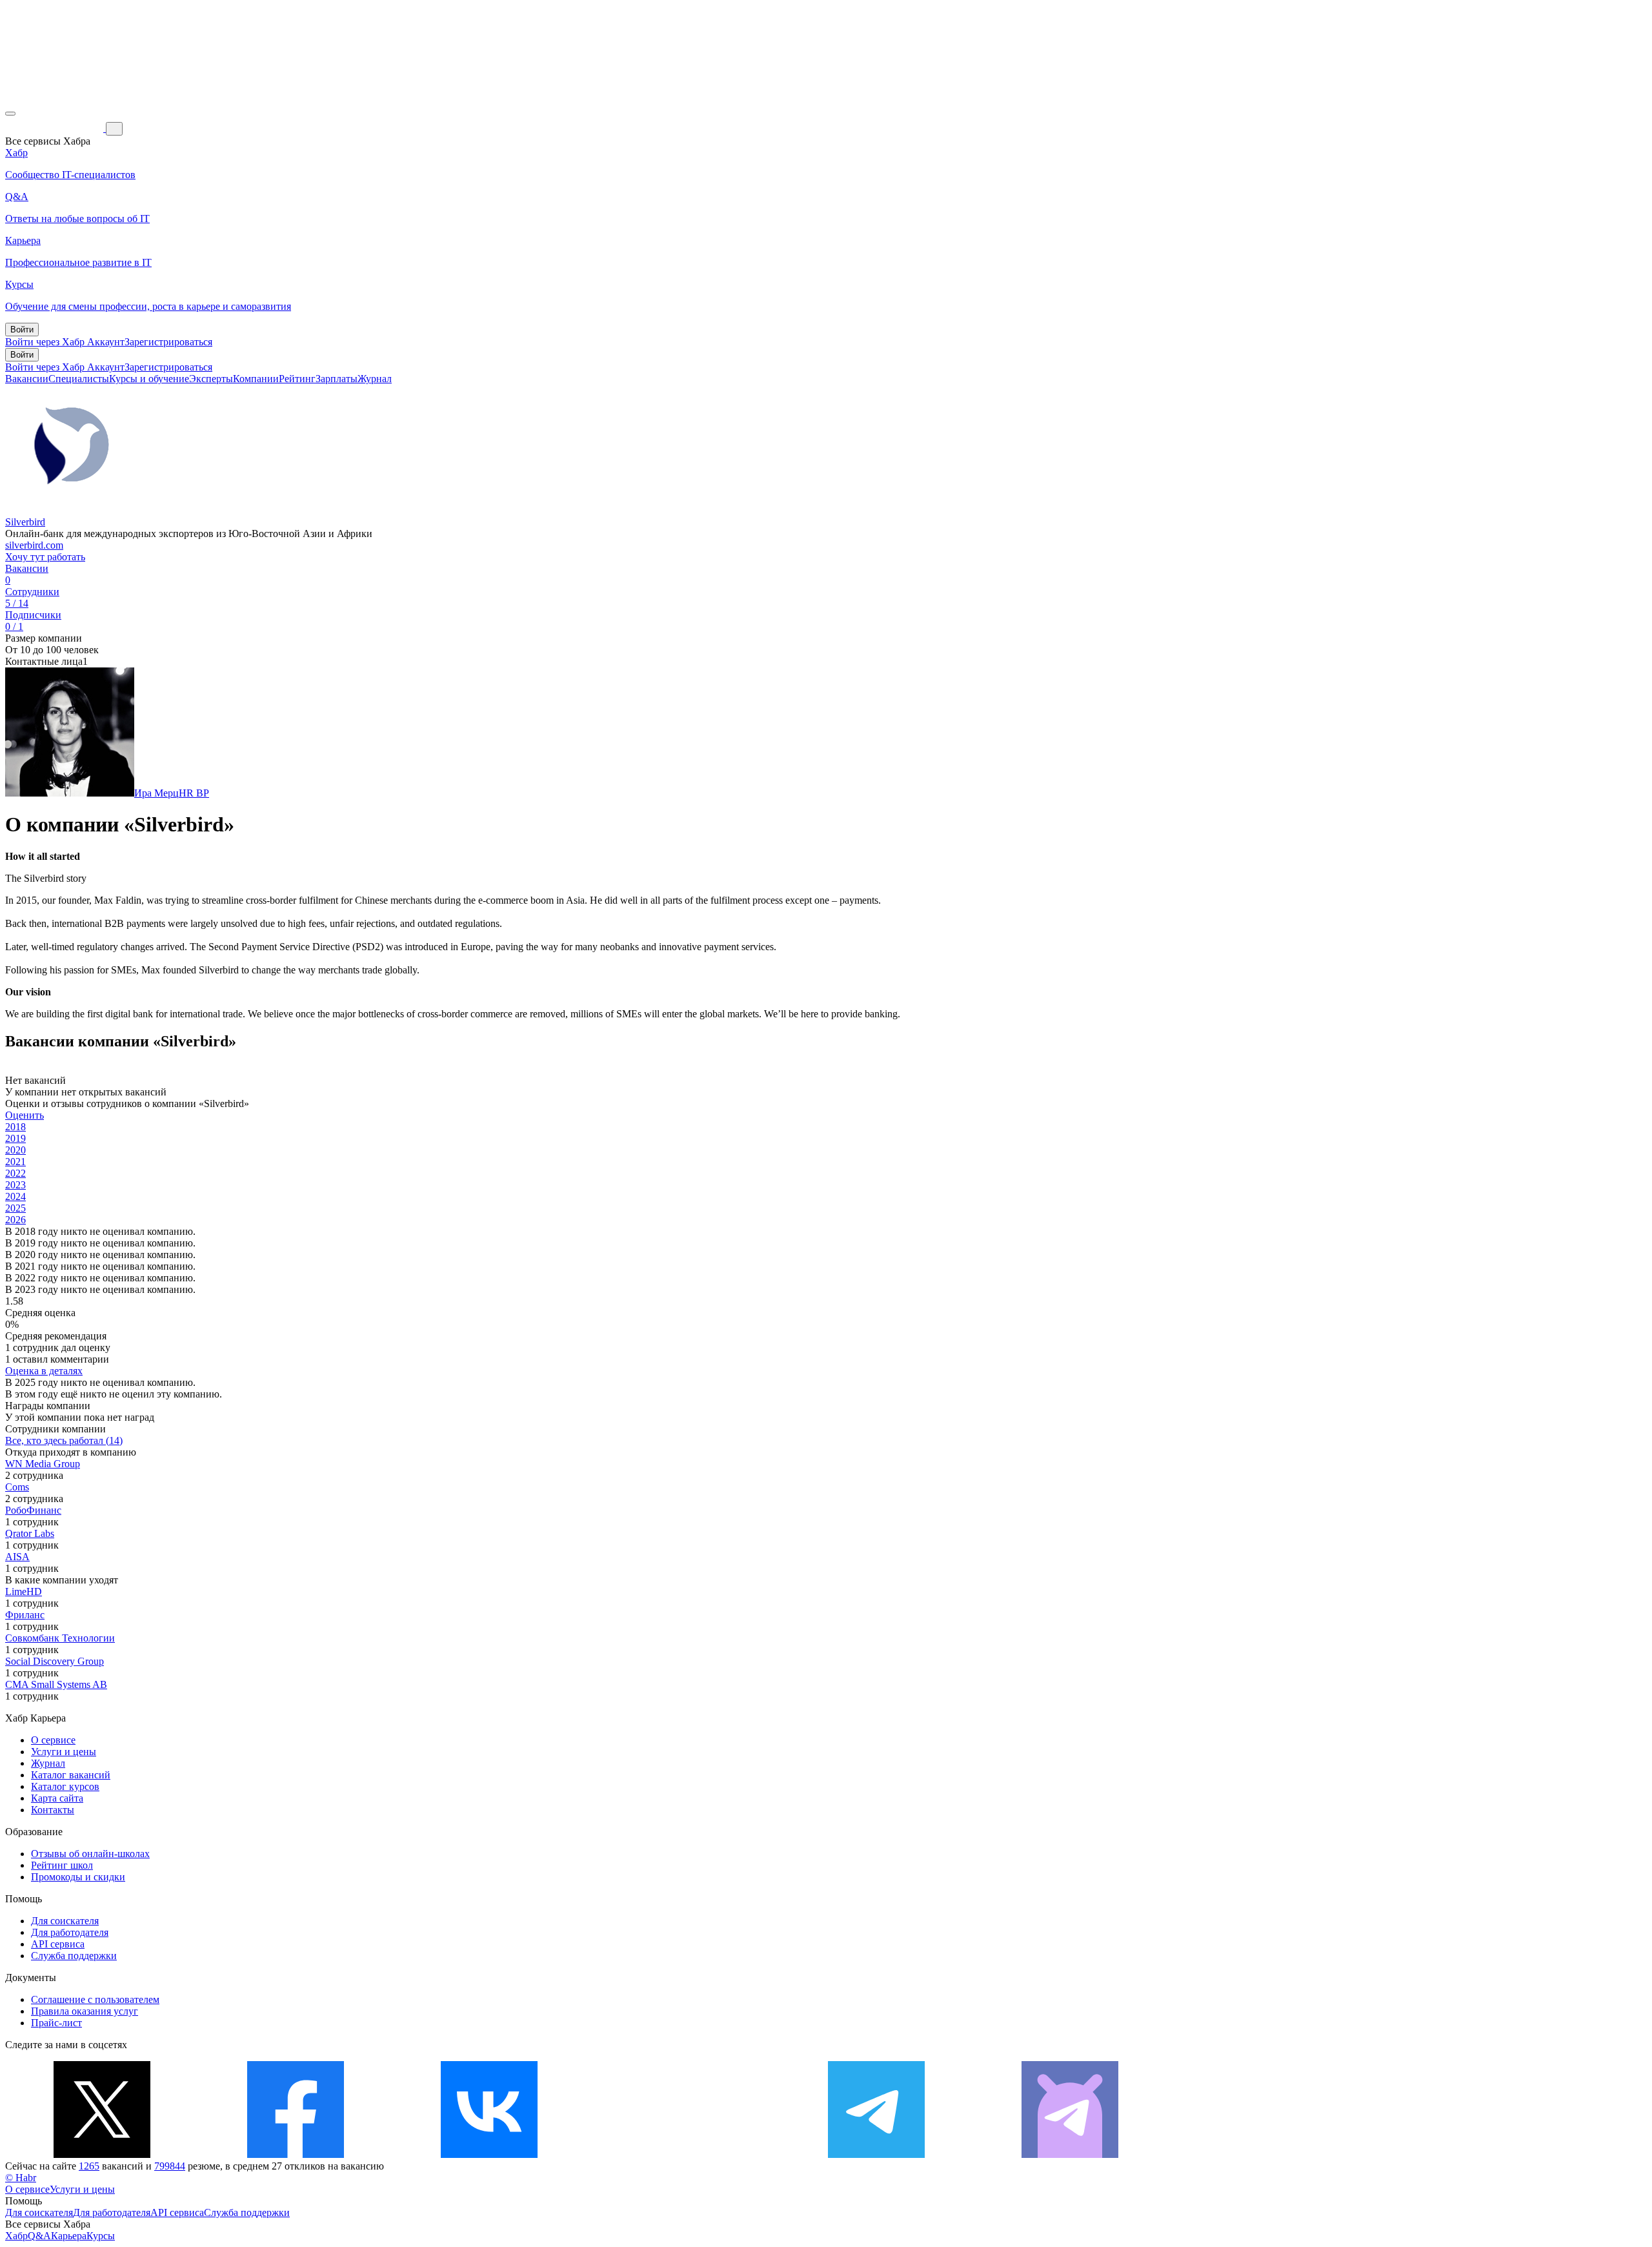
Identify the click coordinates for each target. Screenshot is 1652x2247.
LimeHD (24, 1591)
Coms (17, 1487)
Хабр (16, 2236)
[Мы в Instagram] (683, 2154)
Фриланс (25, 1615)
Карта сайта (57, 1798)
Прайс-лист (56, 2023)
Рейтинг (297, 379)
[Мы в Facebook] (296, 2154)
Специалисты (79, 379)
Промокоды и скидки (78, 1877)
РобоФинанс (33, 1510)
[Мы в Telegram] (876, 2154)
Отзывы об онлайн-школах (90, 1854)
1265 (89, 2166)
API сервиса (58, 1944)
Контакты (53, 1810)
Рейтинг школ (62, 1865)
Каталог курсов (65, 1786)
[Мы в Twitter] (102, 2154)
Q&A (39, 2236)
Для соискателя (65, 1921)
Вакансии (27, 379)
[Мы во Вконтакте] (489, 2154)
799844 (170, 2166)
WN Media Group (43, 1464)
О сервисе (53, 1740)
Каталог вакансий (71, 1775)
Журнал (375, 379)
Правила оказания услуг (85, 2011)
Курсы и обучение (149, 379)
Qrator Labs (30, 1533)
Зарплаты (337, 379)
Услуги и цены (64, 1752)
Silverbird (25, 522)
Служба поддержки (74, 1956)
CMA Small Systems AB (56, 1684)
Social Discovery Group (55, 1661)
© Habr (21, 2178)
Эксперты (211, 379)
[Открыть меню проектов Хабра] (10, 114)
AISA (17, 1557)
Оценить (25, 1115)
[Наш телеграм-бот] (1070, 2154)
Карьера (69, 2236)
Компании (256, 379)
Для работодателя (70, 1932)
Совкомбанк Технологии (60, 1638)
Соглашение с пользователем (95, 1999)
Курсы (101, 2236)
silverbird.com (34, 545)
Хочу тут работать (45, 557)
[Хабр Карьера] (55, 128)
